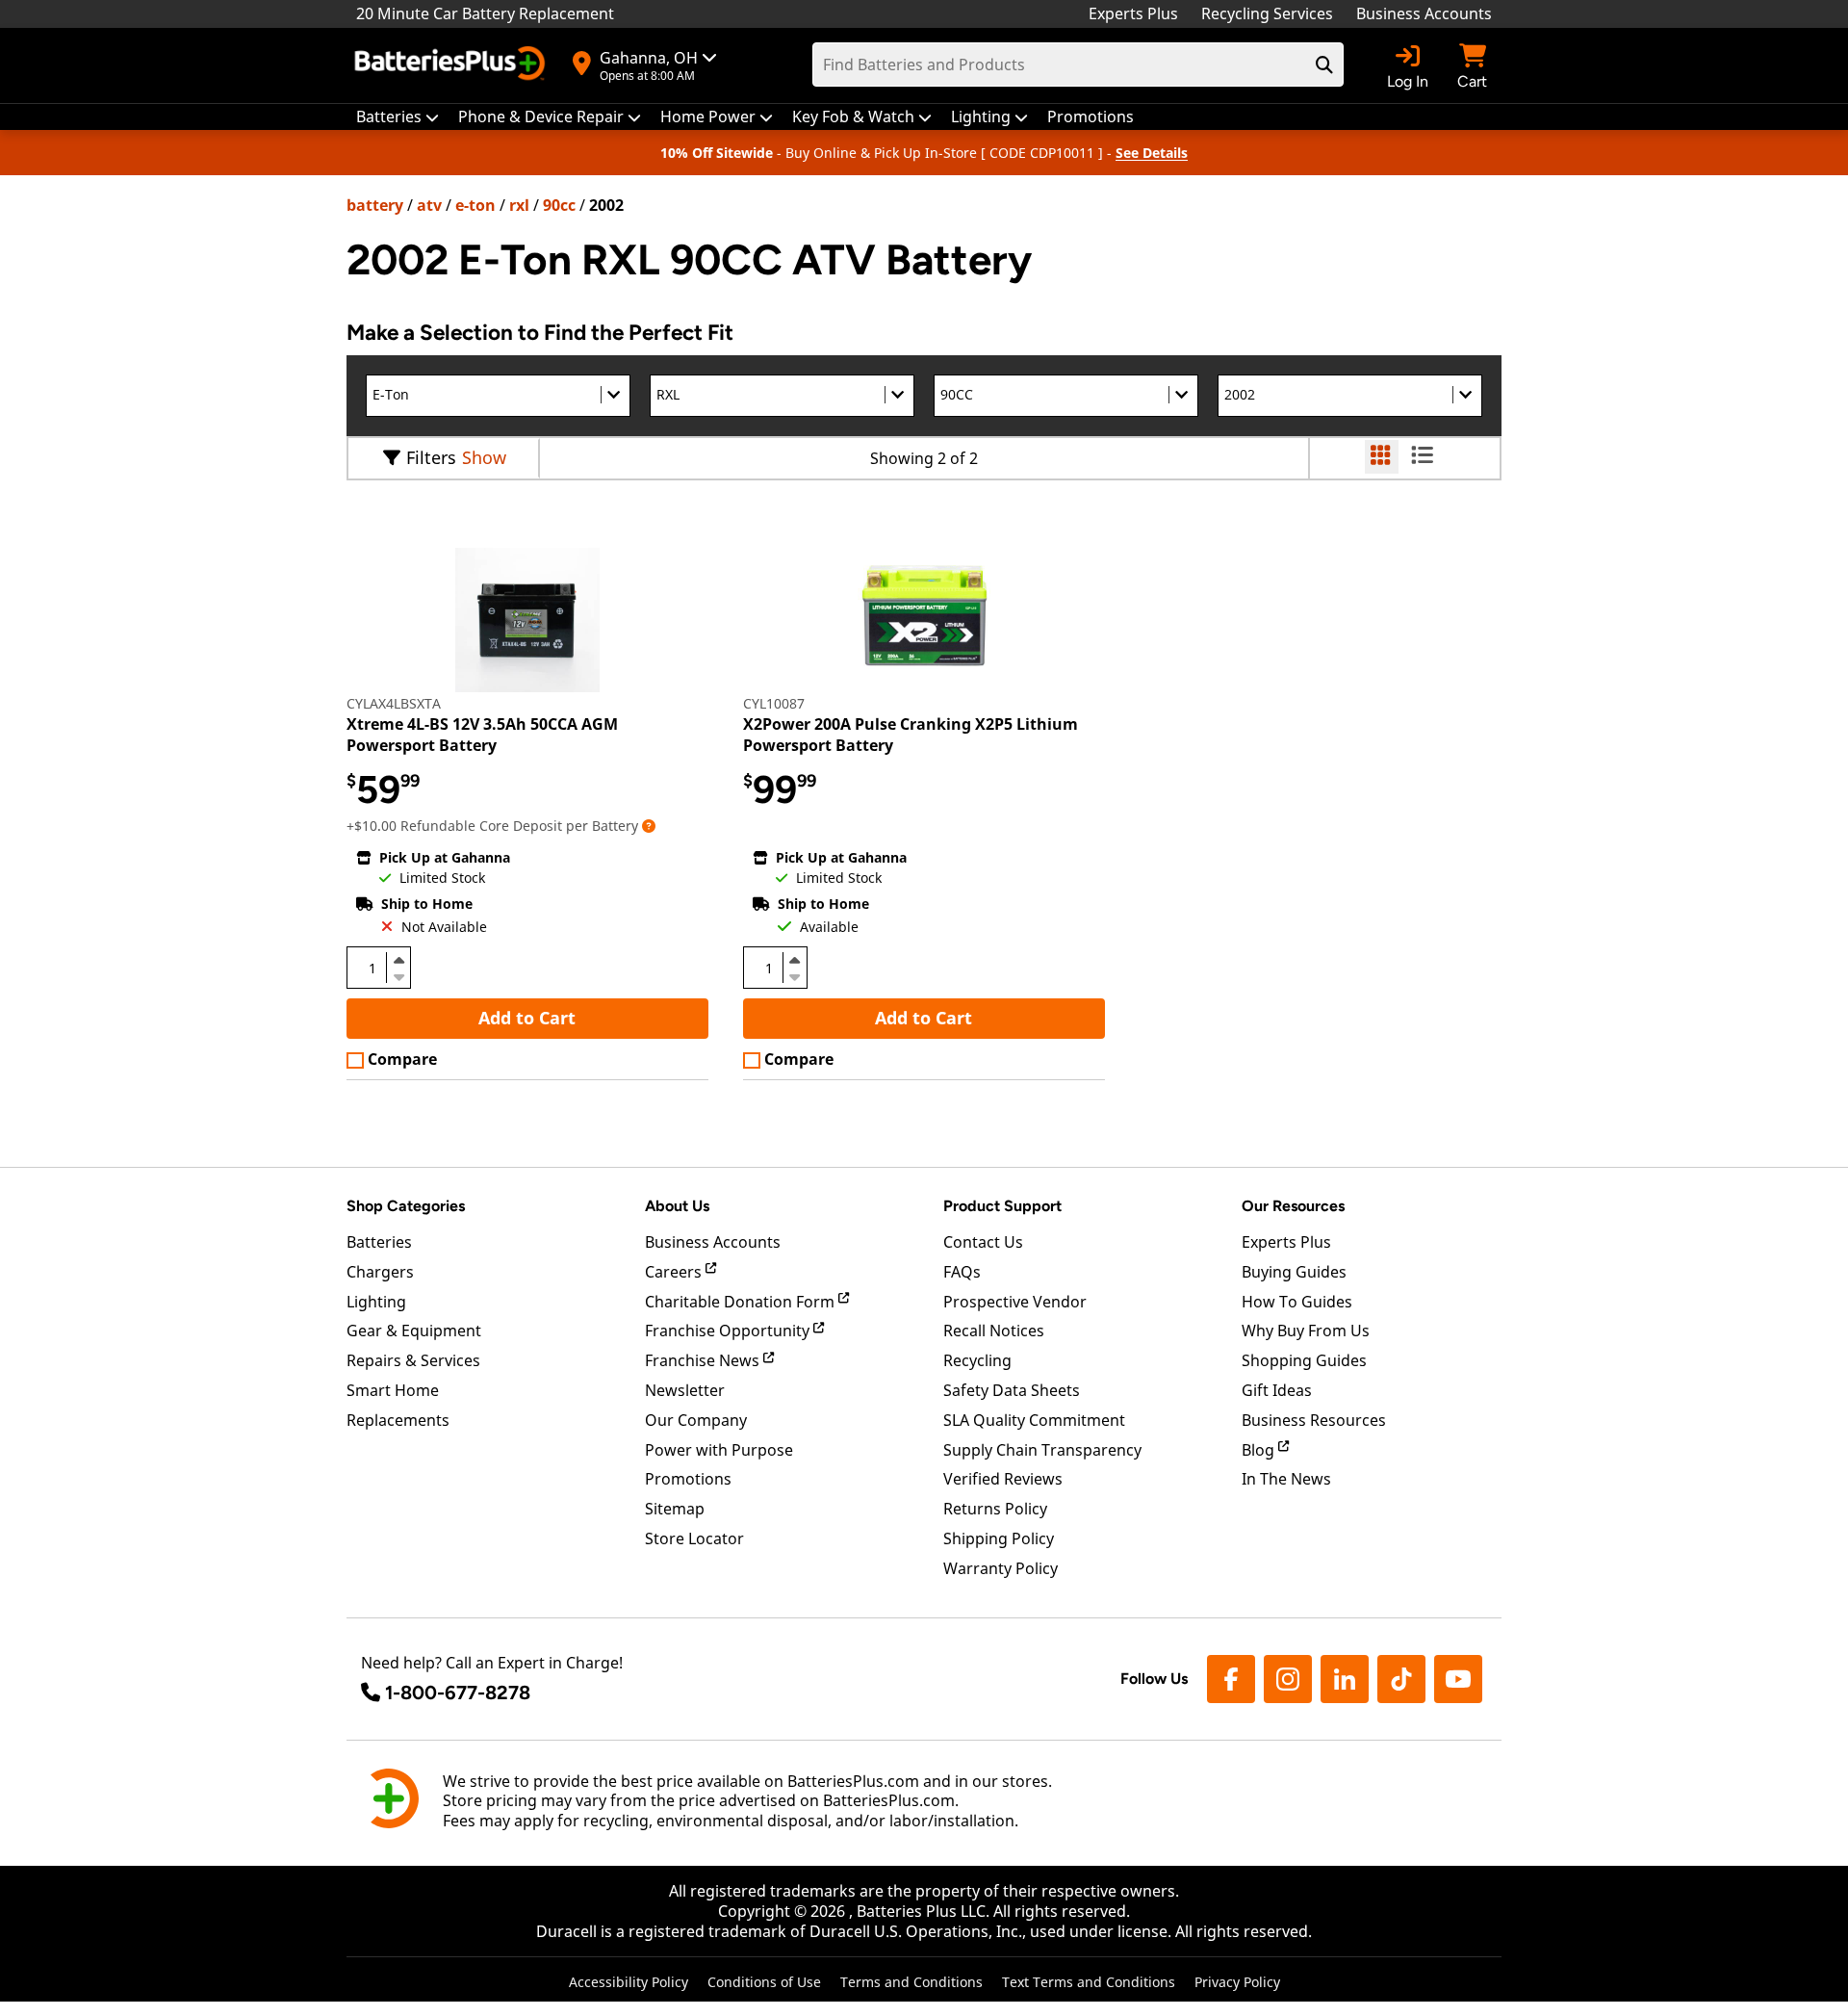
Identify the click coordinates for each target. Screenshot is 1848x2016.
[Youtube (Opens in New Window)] (1458, 1679)
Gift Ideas (1277, 1390)
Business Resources (1314, 1420)
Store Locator (694, 1538)
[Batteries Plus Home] (452, 65)
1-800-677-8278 (458, 1693)
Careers (675, 1272)
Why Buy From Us (1306, 1331)
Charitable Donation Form (742, 1302)
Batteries (379, 1242)
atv (429, 205)
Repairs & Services (413, 1360)
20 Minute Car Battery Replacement (485, 13)
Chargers (380, 1272)
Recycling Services (1267, 13)
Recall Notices (994, 1331)
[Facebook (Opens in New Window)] (1231, 1679)
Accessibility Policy (629, 1982)
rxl (519, 205)
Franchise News (704, 1360)
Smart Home (393, 1390)
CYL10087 (774, 703)
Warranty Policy (1001, 1568)
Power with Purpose (719, 1450)
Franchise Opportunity (729, 1331)
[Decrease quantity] (398, 975)
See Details (1152, 153)
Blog (1260, 1450)
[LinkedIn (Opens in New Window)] (1345, 1679)
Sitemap (675, 1509)
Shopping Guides (1304, 1360)
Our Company (696, 1420)
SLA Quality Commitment (1034, 1420)
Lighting (376, 1302)
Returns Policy (995, 1509)
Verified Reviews (1003, 1479)
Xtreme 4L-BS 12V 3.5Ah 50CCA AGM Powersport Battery (482, 735)
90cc (559, 205)
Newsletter (685, 1390)
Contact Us (983, 1242)
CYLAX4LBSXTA (394, 703)
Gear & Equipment (414, 1331)
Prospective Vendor (1015, 1302)
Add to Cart (527, 1018)
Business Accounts (1424, 13)
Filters (431, 457)
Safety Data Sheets (1012, 1390)
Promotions (688, 1479)
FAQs (962, 1272)
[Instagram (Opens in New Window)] (1288, 1679)
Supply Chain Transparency (1042, 1450)
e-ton (475, 205)
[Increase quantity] (398, 960)
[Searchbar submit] (1324, 65)
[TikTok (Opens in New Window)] (1401, 1679)
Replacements (398, 1420)
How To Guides (1297, 1302)
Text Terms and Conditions (1089, 1982)
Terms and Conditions (911, 1982)
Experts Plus (1133, 13)
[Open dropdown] (649, 826)
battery (375, 205)
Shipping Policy (999, 1538)
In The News (1286, 1479)
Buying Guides (1294, 1272)
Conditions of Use (764, 1982)
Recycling (977, 1360)
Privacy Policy (1237, 1982)
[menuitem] (398, 117)
